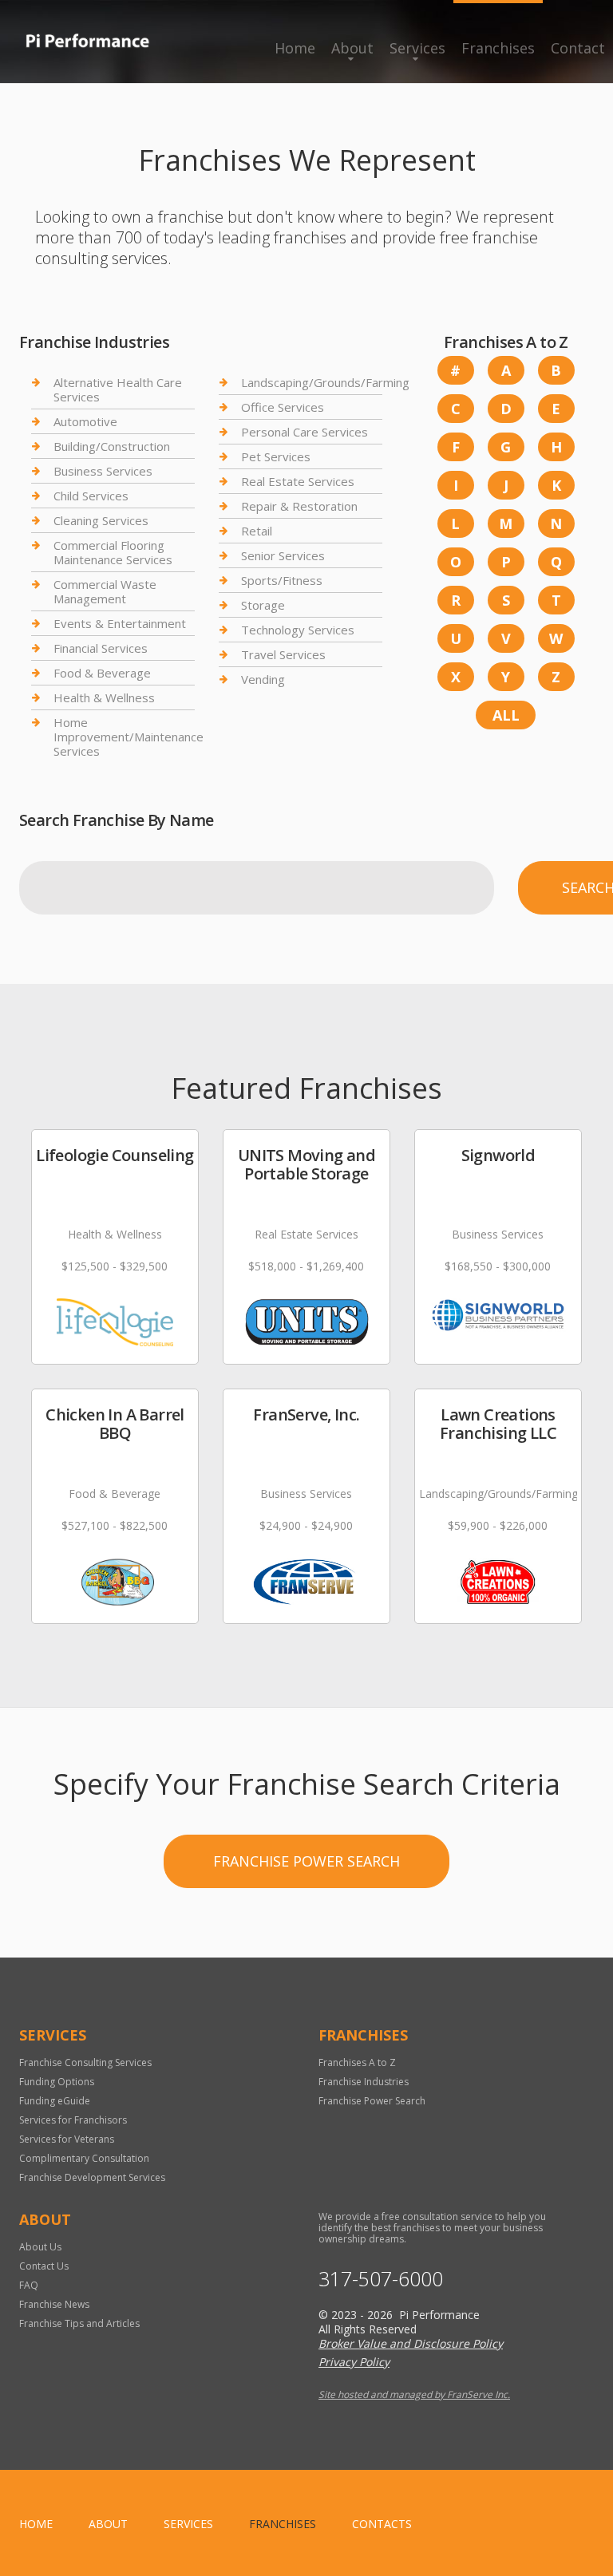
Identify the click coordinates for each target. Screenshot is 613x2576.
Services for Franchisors (73, 2120)
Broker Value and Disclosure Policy (411, 2343)
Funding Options (57, 2082)
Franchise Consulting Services (85, 2062)
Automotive (85, 421)
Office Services (283, 407)
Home (295, 48)
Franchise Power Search (306, 1861)
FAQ (29, 2285)
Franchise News (54, 2304)
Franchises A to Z (357, 2062)
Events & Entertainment (120, 623)
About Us (40, 2247)
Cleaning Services (101, 520)
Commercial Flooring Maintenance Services (113, 552)
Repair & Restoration (299, 506)
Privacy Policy (354, 2362)
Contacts (382, 2524)
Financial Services (101, 648)
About (352, 48)
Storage (263, 605)
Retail (257, 531)
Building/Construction (112, 446)
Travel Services (283, 654)
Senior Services (283, 555)
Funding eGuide (55, 2101)
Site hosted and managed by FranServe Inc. (414, 2394)
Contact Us (44, 2266)
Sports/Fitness (282, 580)
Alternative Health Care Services (118, 390)
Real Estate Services (298, 481)
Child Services (91, 496)
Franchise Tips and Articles (79, 2323)
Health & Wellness (104, 697)
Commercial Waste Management (105, 591)
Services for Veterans (67, 2139)
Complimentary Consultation (84, 2158)
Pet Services (276, 456)
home (36, 2524)
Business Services (103, 471)
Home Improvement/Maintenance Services (129, 737)
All (506, 715)
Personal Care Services (305, 432)
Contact (578, 48)
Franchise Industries (364, 2082)
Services (417, 48)
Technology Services (298, 630)
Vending (263, 679)
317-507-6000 (381, 2279)
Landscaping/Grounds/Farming (325, 383)
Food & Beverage (102, 673)
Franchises (498, 48)
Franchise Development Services (92, 2177)
